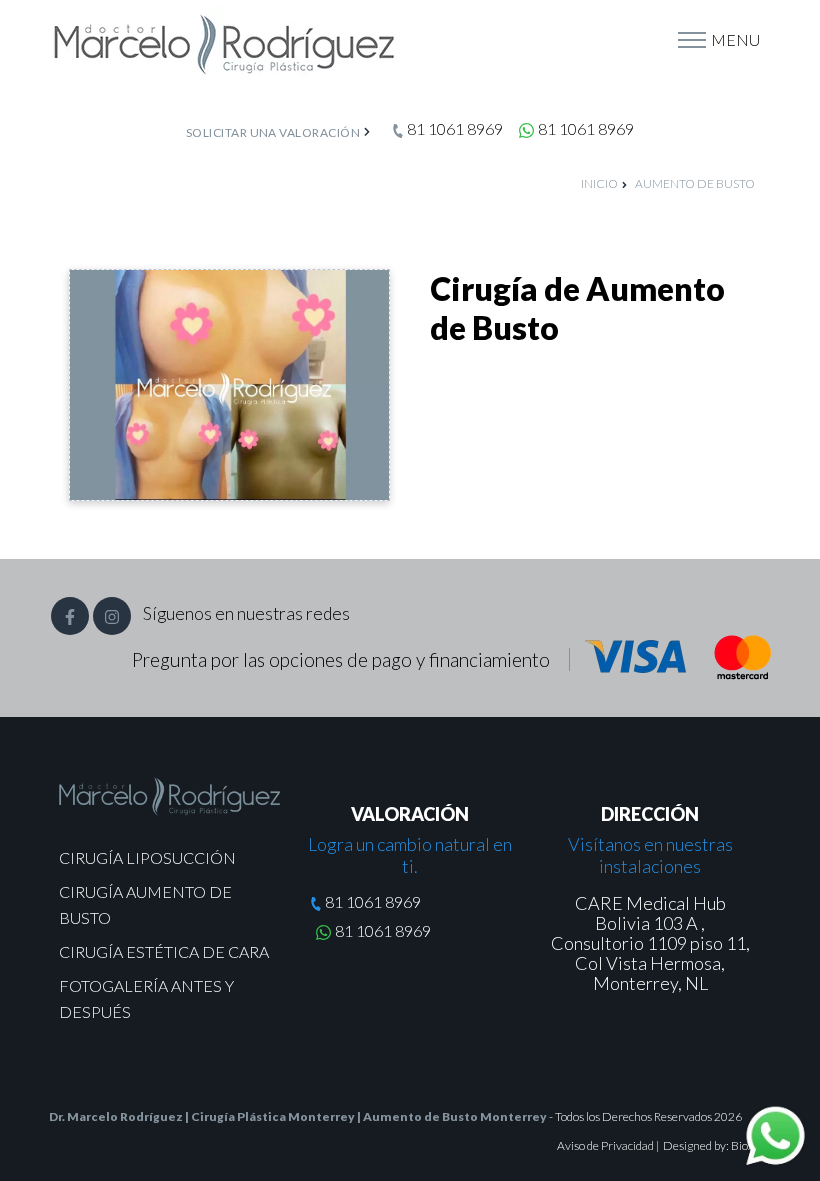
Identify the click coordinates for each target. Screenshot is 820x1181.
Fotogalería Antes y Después (146, 998)
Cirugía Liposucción (147, 857)
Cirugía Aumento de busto (145, 904)
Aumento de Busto (695, 183)
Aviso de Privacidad (606, 1145)
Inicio (599, 183)
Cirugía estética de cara (164, 951)
